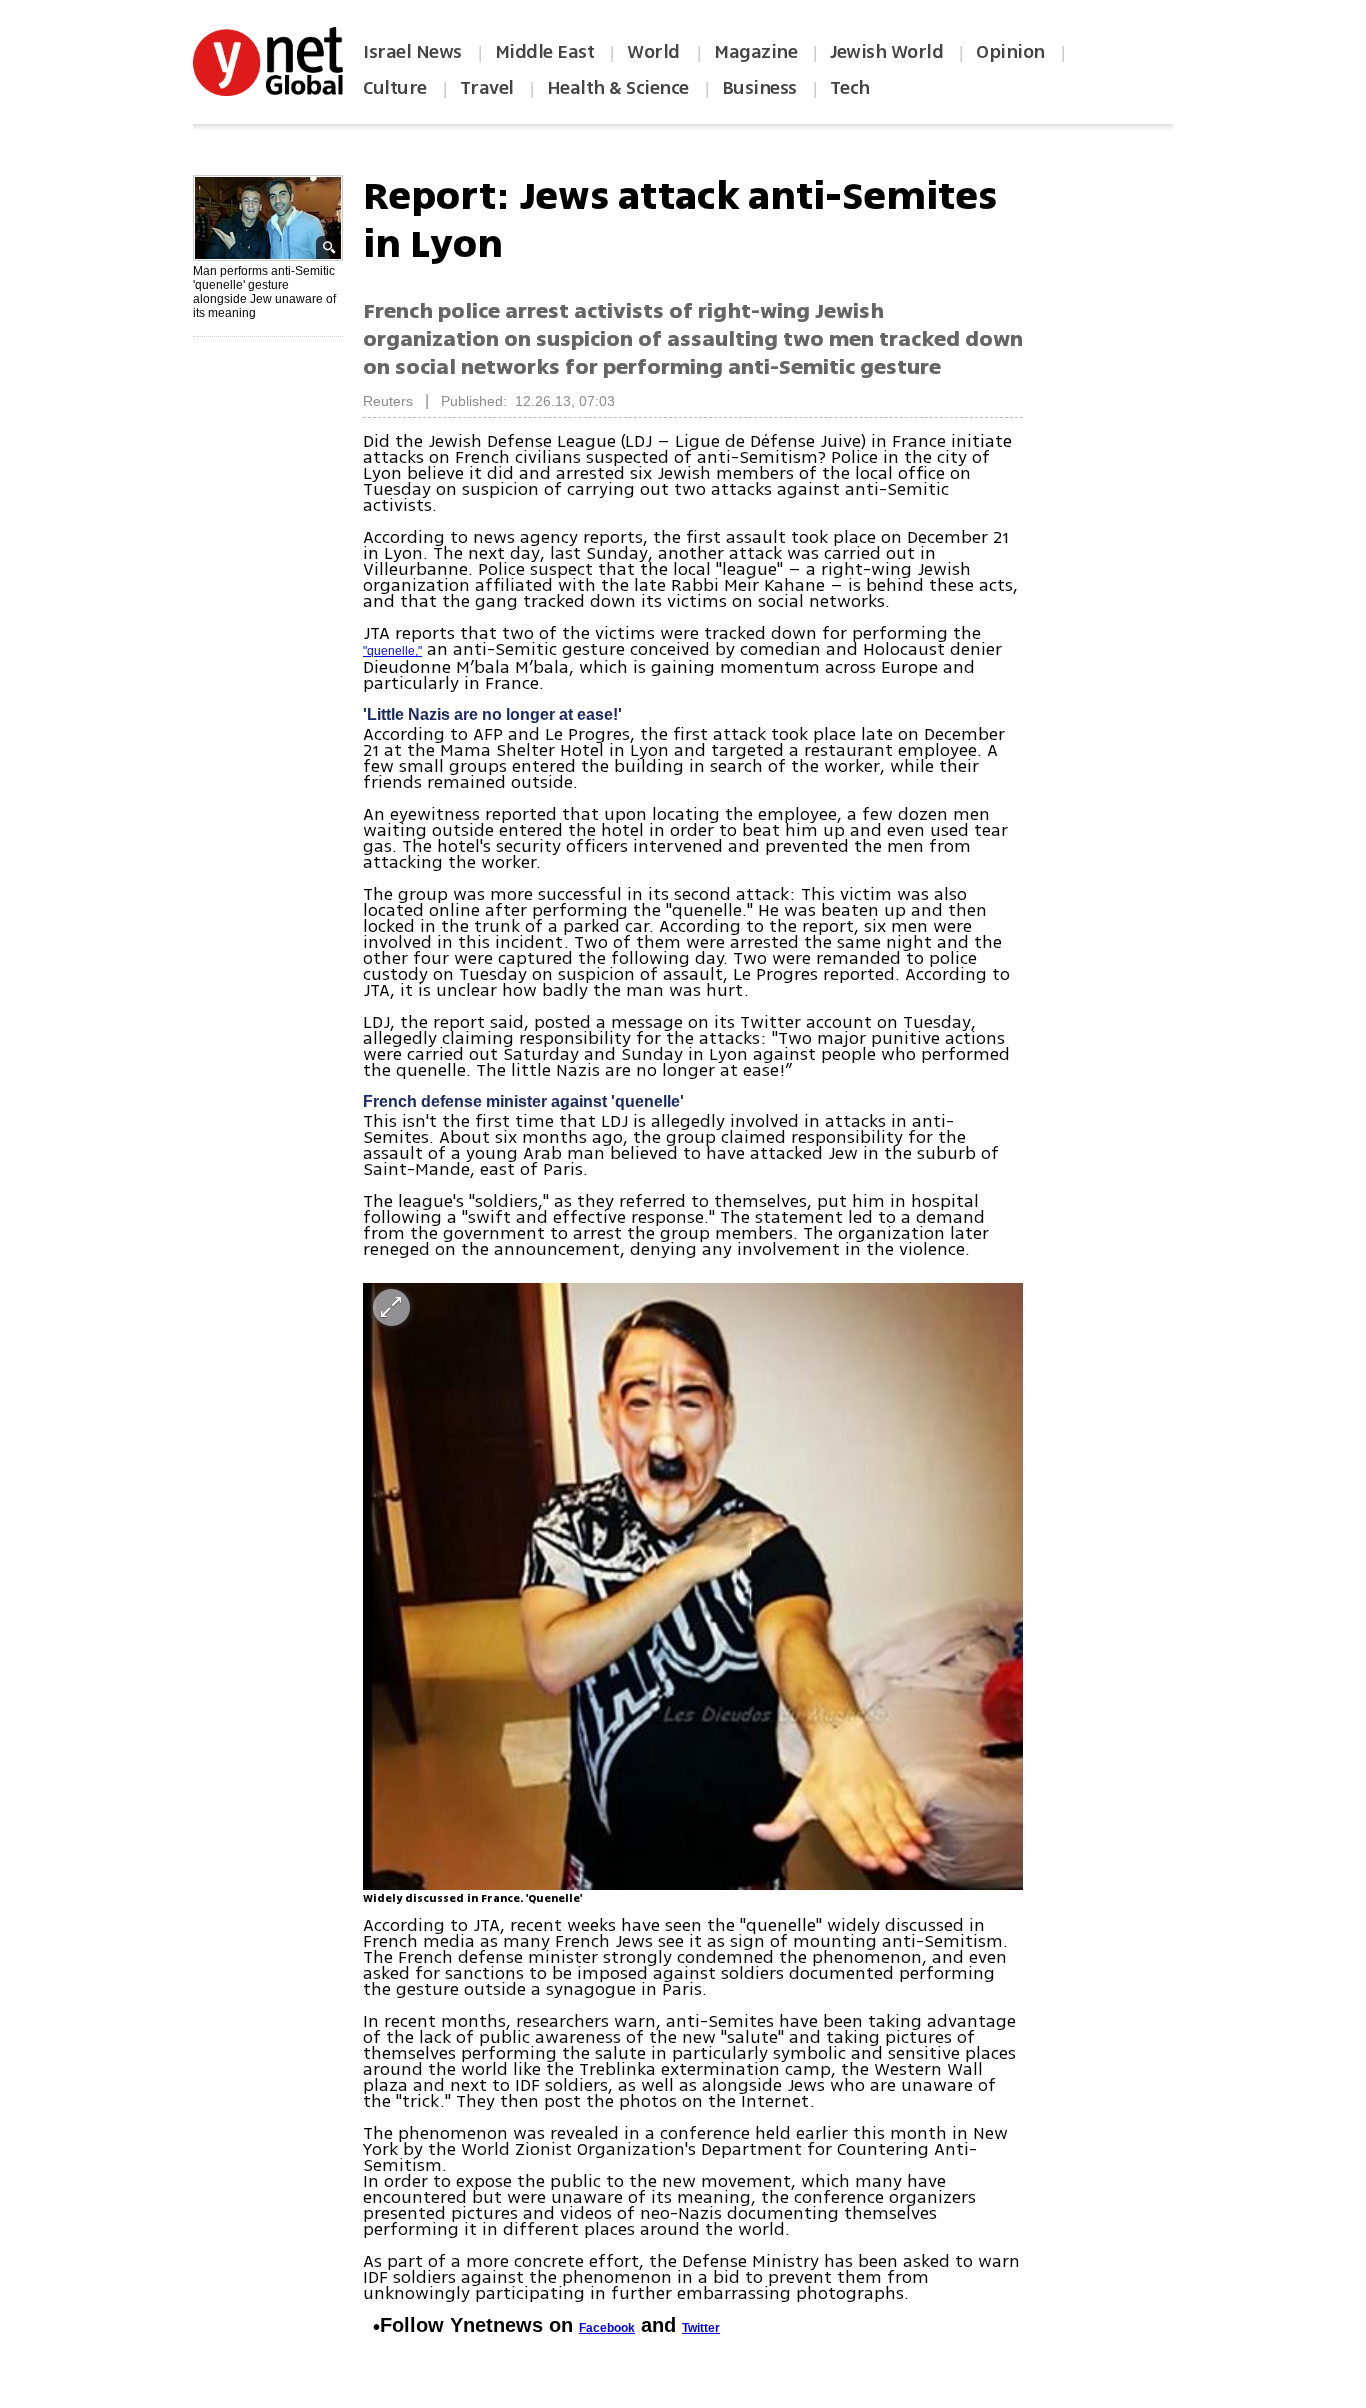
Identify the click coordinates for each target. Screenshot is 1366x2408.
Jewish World (886, 52)
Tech (850, 88)
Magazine (755, 52)
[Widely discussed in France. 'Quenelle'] (693, 1586)
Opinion (1010, 52)
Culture (395, 88)
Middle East (545, 52)
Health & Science (618, 88)
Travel (487, 88)
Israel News (412, 52)
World (655, 52)
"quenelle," (392, 651)
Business (759, 88)
